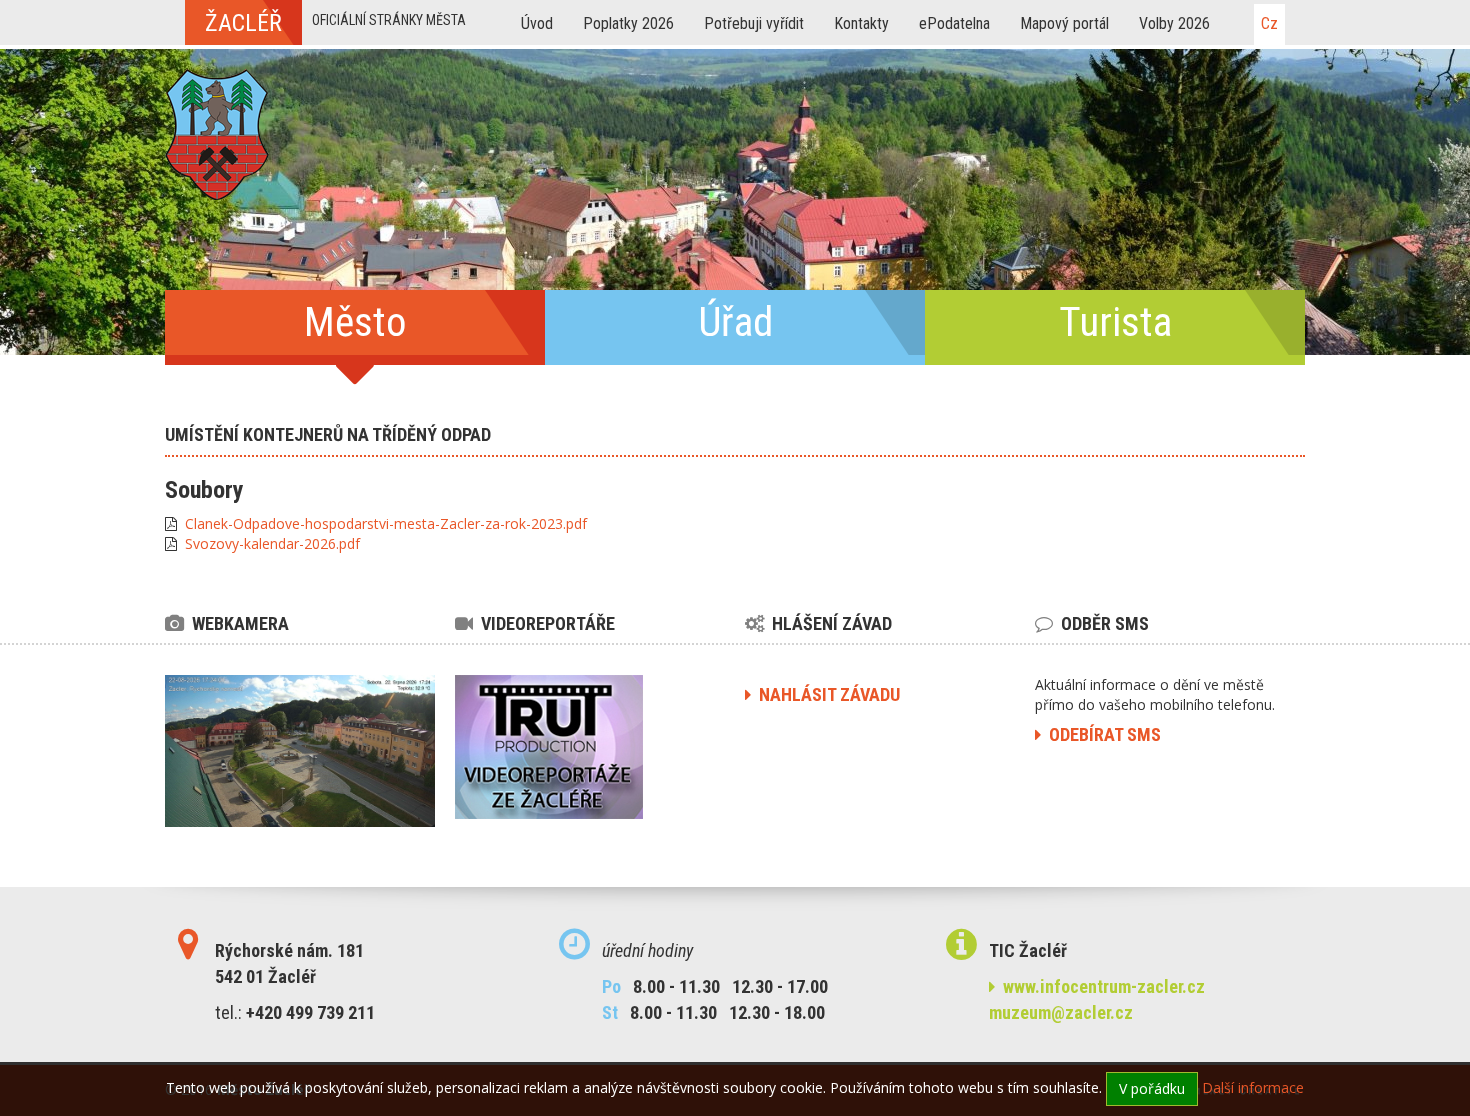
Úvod (537, 23)
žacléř (243, 23)
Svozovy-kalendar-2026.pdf (272, 543)
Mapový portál (1064, 23)
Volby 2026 (1174, 23)
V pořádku (1152, 1088)
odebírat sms (1101, 734)
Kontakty (861, 23)
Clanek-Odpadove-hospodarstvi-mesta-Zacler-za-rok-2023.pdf (386, 523)
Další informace (1253, 1087)
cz (1269, 23)
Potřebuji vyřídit (754, 23)
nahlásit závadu (825, 694)
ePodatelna (954, 23)
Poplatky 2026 (628, 23)
